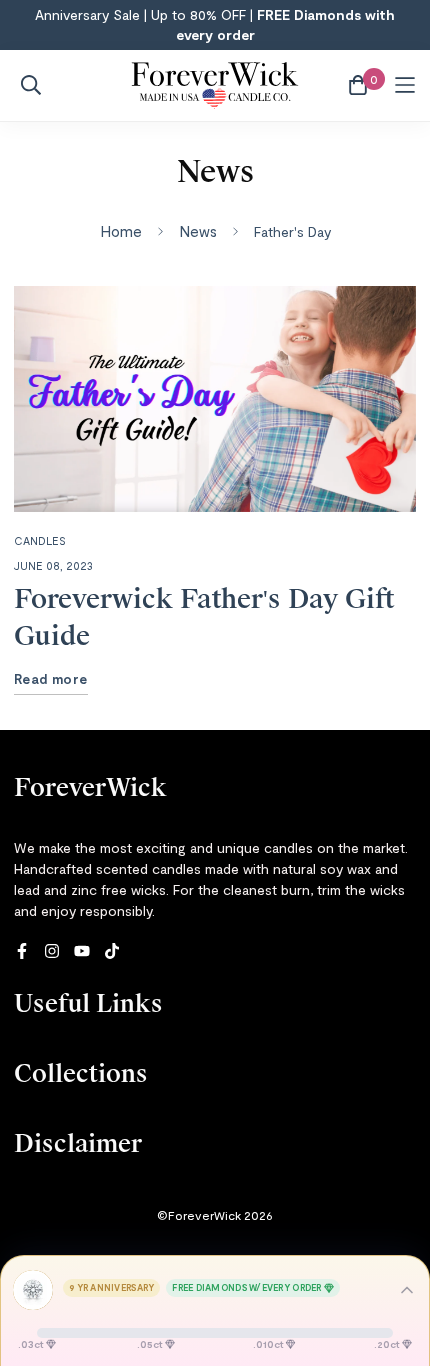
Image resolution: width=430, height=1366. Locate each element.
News (198, 231)
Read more (51, 679)
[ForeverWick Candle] (215, 85)
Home (121, 231)
